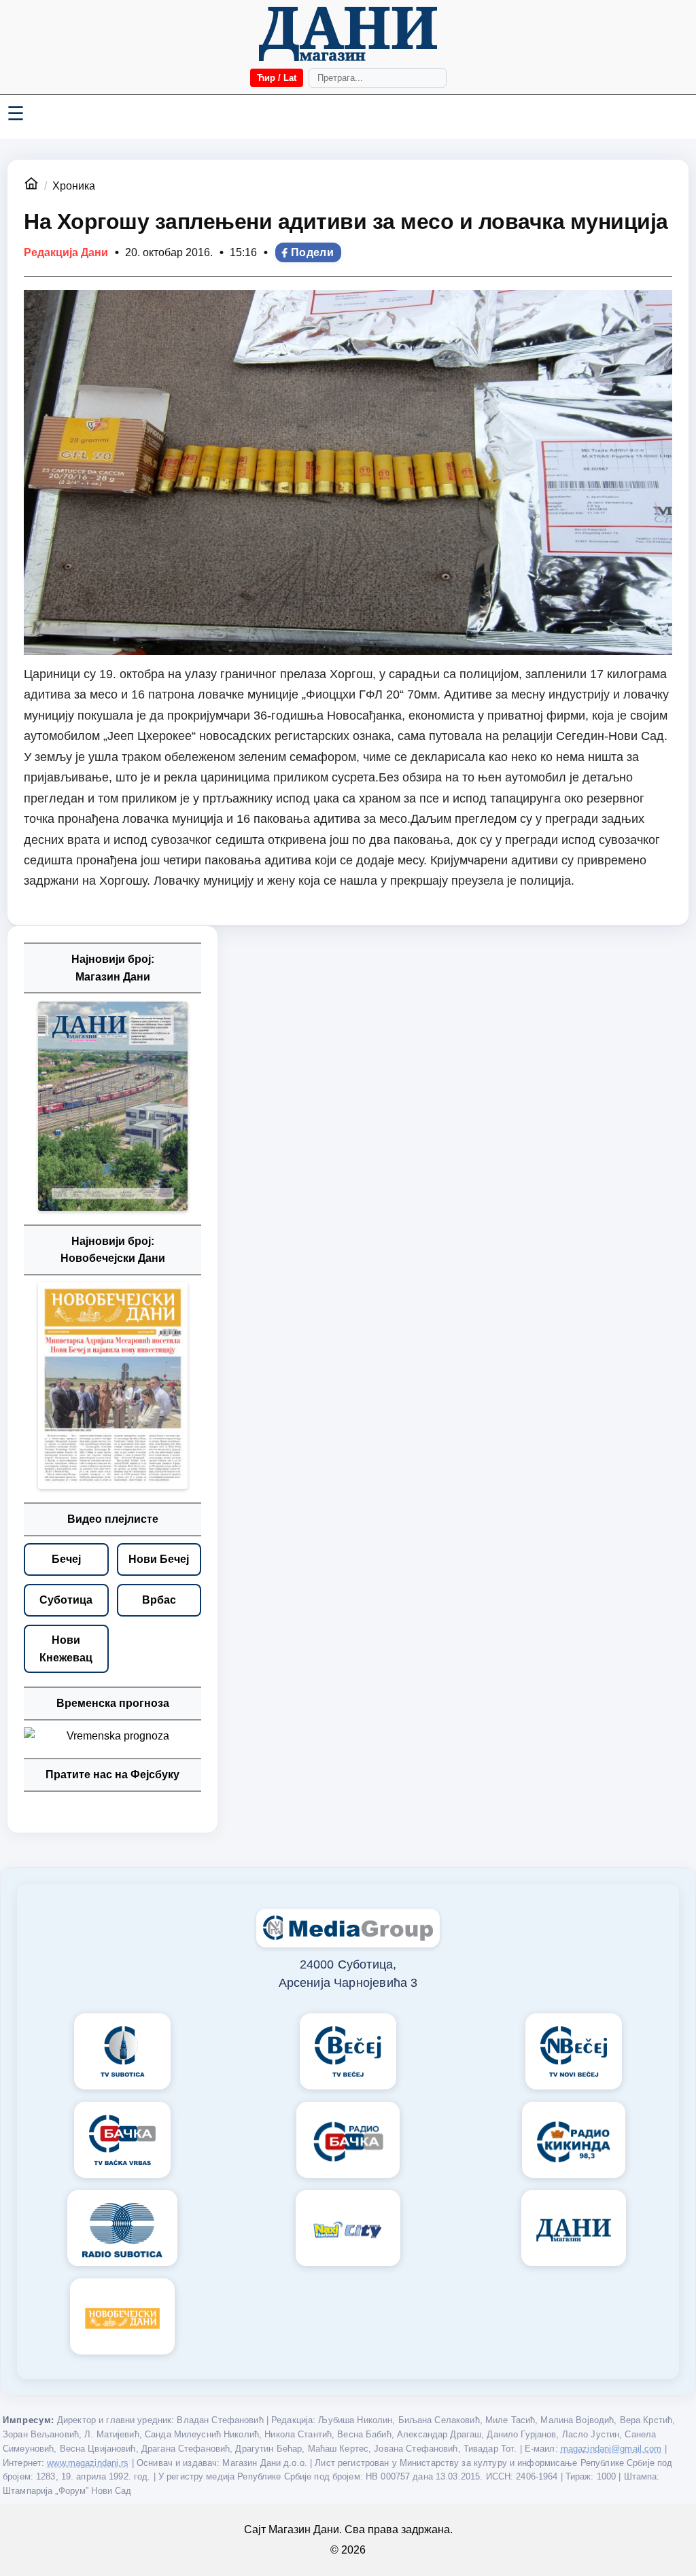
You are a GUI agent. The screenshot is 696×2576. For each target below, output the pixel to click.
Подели (312, 252)
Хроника (74, 186)
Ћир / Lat (277, 78)
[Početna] (348, 34)
